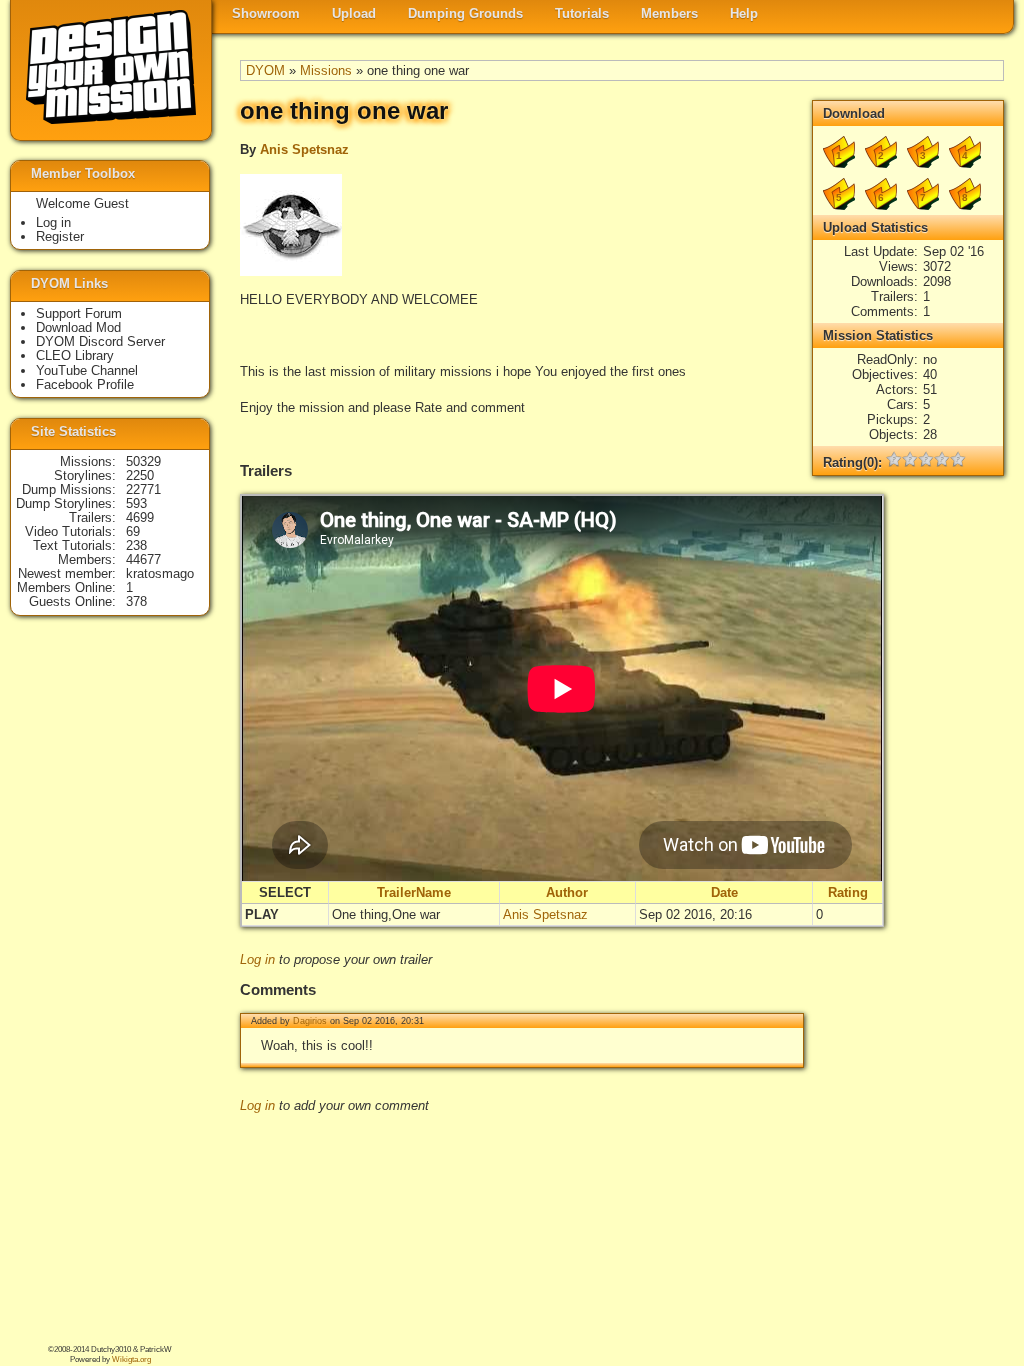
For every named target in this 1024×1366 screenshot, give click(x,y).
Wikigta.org (131, 1359)
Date (724, 892)
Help (744, 13)
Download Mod (78, 327)
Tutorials (582, 13)
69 (133, 531)
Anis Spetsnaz (304, 149)
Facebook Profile (85, 384)
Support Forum (79, 313)
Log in (257, 959)
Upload (354, 13)
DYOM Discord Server (100, 341)
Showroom (266, 13)
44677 (143, 559)
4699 (140, 517)
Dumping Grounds (465, 13)
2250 (140, 475)
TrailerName (414, 892)
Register (60, 236)
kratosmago (160, 573)
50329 (143, 461)
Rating (848, 892)
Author (567, 892)
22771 (143, 489)
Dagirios (310, 1021)
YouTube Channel (87, 370)
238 (136, 545)
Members (669, 13)
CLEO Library (75, 355)
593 (136, 503)
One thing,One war (386, 914)
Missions (326, 70)
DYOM (265, 70)
